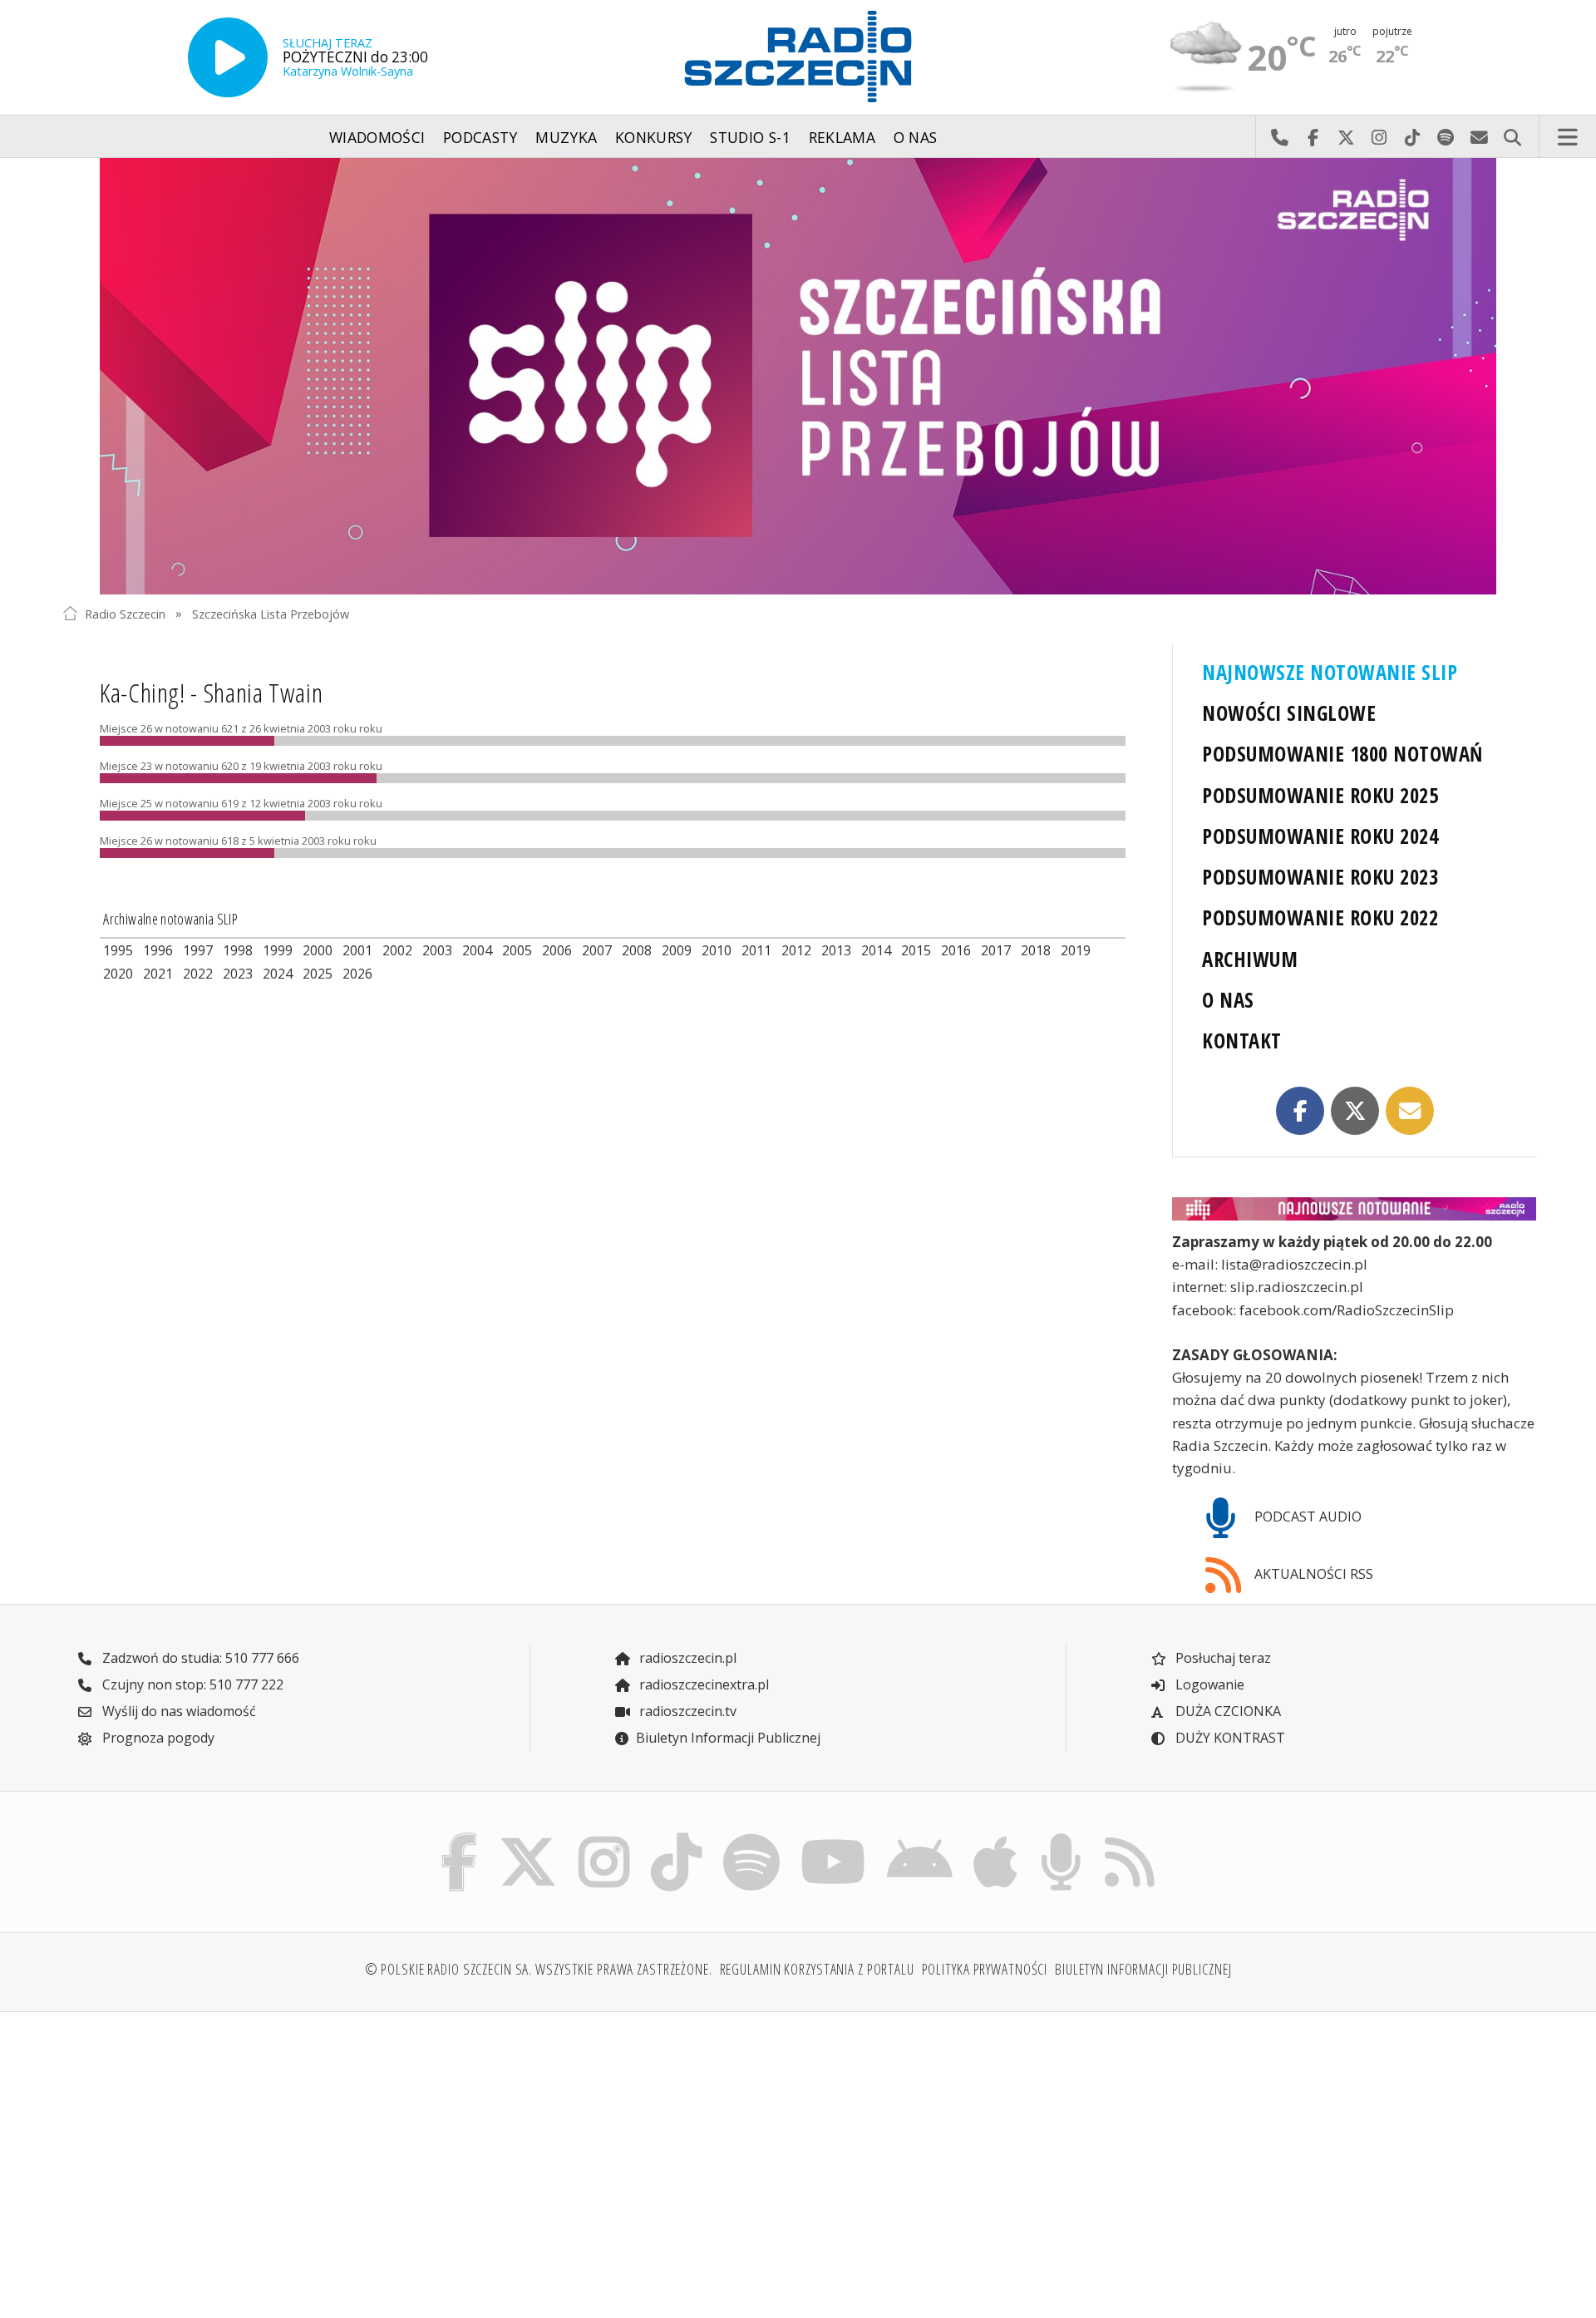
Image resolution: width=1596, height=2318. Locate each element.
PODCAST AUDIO (1306, 1517)
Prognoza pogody (157, 1738)
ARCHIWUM (1250, 959)
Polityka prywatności (985, 1969)
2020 (118, 974)
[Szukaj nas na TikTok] (676, 1837)
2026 (357, 974)
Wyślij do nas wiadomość (1479, 137)
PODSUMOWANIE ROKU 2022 (1320, 917)
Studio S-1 (750, 137)
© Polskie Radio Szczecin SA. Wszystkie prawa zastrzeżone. (539, 1969)
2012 (796, 950)
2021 (158, 974)
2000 (318, 950)
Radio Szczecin (125, 613)
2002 (397, 950)
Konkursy (654, 137)
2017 (996, 950)
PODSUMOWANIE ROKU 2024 (1320, 836)
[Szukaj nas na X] (528, 1837)
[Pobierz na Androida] (920, 1837)
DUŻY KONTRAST (1229, 1738)
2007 (597, 950)
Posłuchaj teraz (1222, 1658)
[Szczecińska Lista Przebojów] (798, 376)
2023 (238, 974)
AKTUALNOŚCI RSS (1312, 1574)
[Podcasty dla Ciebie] (1061, 1837)
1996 (158, 950)
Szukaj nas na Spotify (1446, 137)
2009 (677, 950)
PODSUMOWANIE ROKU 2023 (1320, 877)
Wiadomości (377, 137)
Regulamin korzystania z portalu (817, 1969)
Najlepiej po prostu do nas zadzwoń (1279, 137)
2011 (756, 950)
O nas (916, 137)
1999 (278, 950)
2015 (916, 950)
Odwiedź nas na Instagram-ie (1379, 137)
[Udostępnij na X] (1355, 1111)
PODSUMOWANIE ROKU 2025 (1320, 795)
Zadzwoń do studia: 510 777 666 (199, 1658)
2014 (876, 950)
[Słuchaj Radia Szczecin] (228, 57)
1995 (118, 950)
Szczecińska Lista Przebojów (271, 613)
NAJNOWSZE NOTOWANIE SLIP (1330, 672)
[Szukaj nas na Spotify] (751, 1837)
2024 (278, 974)
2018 (1036, 950)
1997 (198, 950)
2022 (198, 974)
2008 (637, 950)
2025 (318, 974)
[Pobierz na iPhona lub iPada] (996, 1837)
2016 (956, 950)
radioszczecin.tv (686, 1711)
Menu (1568, 137)
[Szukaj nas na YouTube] (834, 1837)
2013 (836, 950)
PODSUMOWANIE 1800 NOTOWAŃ (1342, 754)
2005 (517, 950)
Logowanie (1208, 1684)
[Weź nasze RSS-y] (1129, 1837)
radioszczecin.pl (686, 1658)
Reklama (842, 137)
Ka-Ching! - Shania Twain (211, 692)
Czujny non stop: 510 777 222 (191, 1684)
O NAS (1228, 1000)
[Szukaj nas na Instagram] (604, 1837)
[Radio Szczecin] (798, 57)
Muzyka (566, 137)
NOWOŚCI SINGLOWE (1289, 713)
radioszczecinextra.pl (702, 1684)
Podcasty (480, 137)
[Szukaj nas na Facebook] (460, 1837)
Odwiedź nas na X (1346, 137)
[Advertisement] (242, 2155)
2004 (477, 950)
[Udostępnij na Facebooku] (1300, 1111)
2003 (437, 950)
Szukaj (1512, 137)
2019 (1076, 950)
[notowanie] (1354, 1209)
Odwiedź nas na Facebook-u (1313, 137)
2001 (357, 950)
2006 (557, 950)
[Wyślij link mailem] (1410, 1111)
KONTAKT (1241, 1041)
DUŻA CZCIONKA (1227, 1711)
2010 (717, 950)
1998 (238, 950)
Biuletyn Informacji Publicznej (728, 1738)
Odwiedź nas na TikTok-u (1412, 137)
